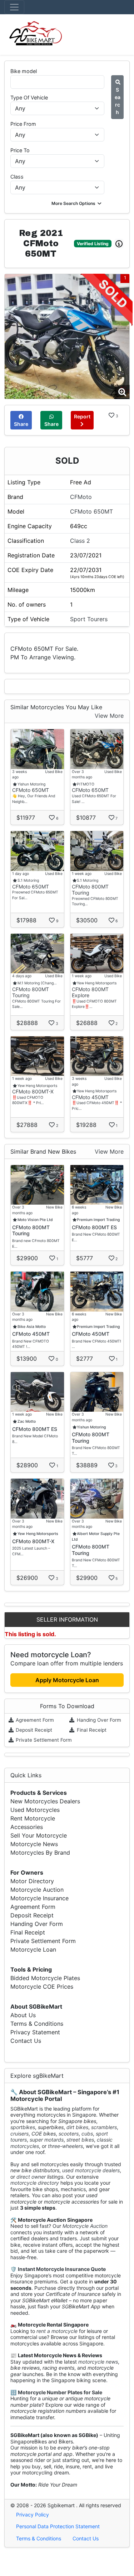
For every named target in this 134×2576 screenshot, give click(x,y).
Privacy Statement (35, 2032)
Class (17, 177)
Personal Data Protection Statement (58, 2526)
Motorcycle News (34, 1844)
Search (118, 101)
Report (82, 416)
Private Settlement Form (43, 1740)
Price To (20, 150)
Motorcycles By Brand (40, 1853)
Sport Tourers (89, 619)
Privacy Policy (33, 2515)
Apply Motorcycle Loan (67, 1680)
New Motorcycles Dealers (45, 1801)
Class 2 (80, 541)
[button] (77, 203)
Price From (23, 124)
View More (109, 716)
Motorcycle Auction (37, 1890)
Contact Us (26, 2041)
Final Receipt (91, 1730)
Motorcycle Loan (33, 1949)
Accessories (27, 1827)
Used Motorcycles (35, 1810)
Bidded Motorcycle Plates (45, 1978)
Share (21, 424)
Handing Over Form (98, 1720)
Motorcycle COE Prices (42, 1987)
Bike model (24, 71)
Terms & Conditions (37, 2024)
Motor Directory (32, 1881)
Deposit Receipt (33, 1730)
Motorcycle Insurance (39, 1898)
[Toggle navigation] (14, 7)
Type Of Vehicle (29, 97)
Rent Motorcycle (33, 1818)
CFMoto (81, 497)
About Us (23, 2015)
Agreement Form (34, 1720)
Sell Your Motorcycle (39, 1835)
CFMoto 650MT (91, 511)
